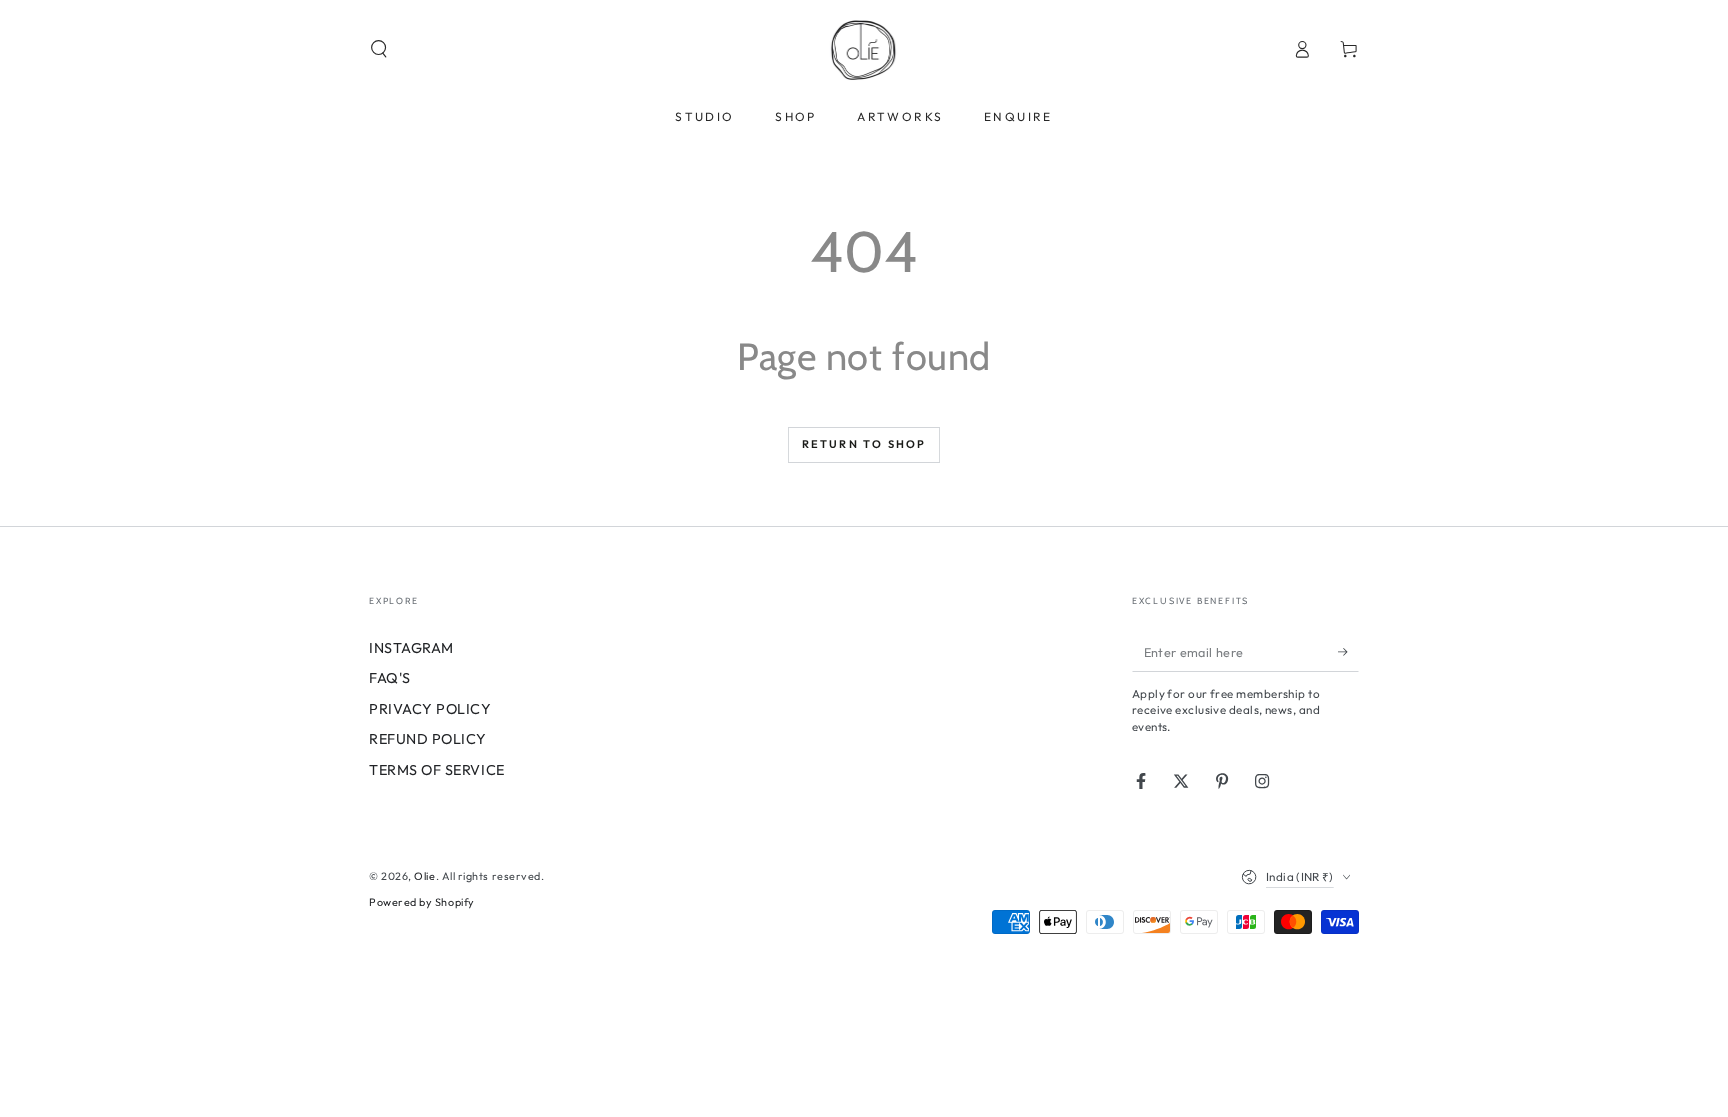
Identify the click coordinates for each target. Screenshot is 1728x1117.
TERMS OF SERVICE (437, 770)
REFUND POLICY (428, 739)
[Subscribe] (1348, 652)
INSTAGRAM (411, 648)
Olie (424, 876)
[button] (379, 49)
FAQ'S (390, 678)
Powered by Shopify (422, 902)
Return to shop (864, 444)
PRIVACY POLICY (430, 709)
